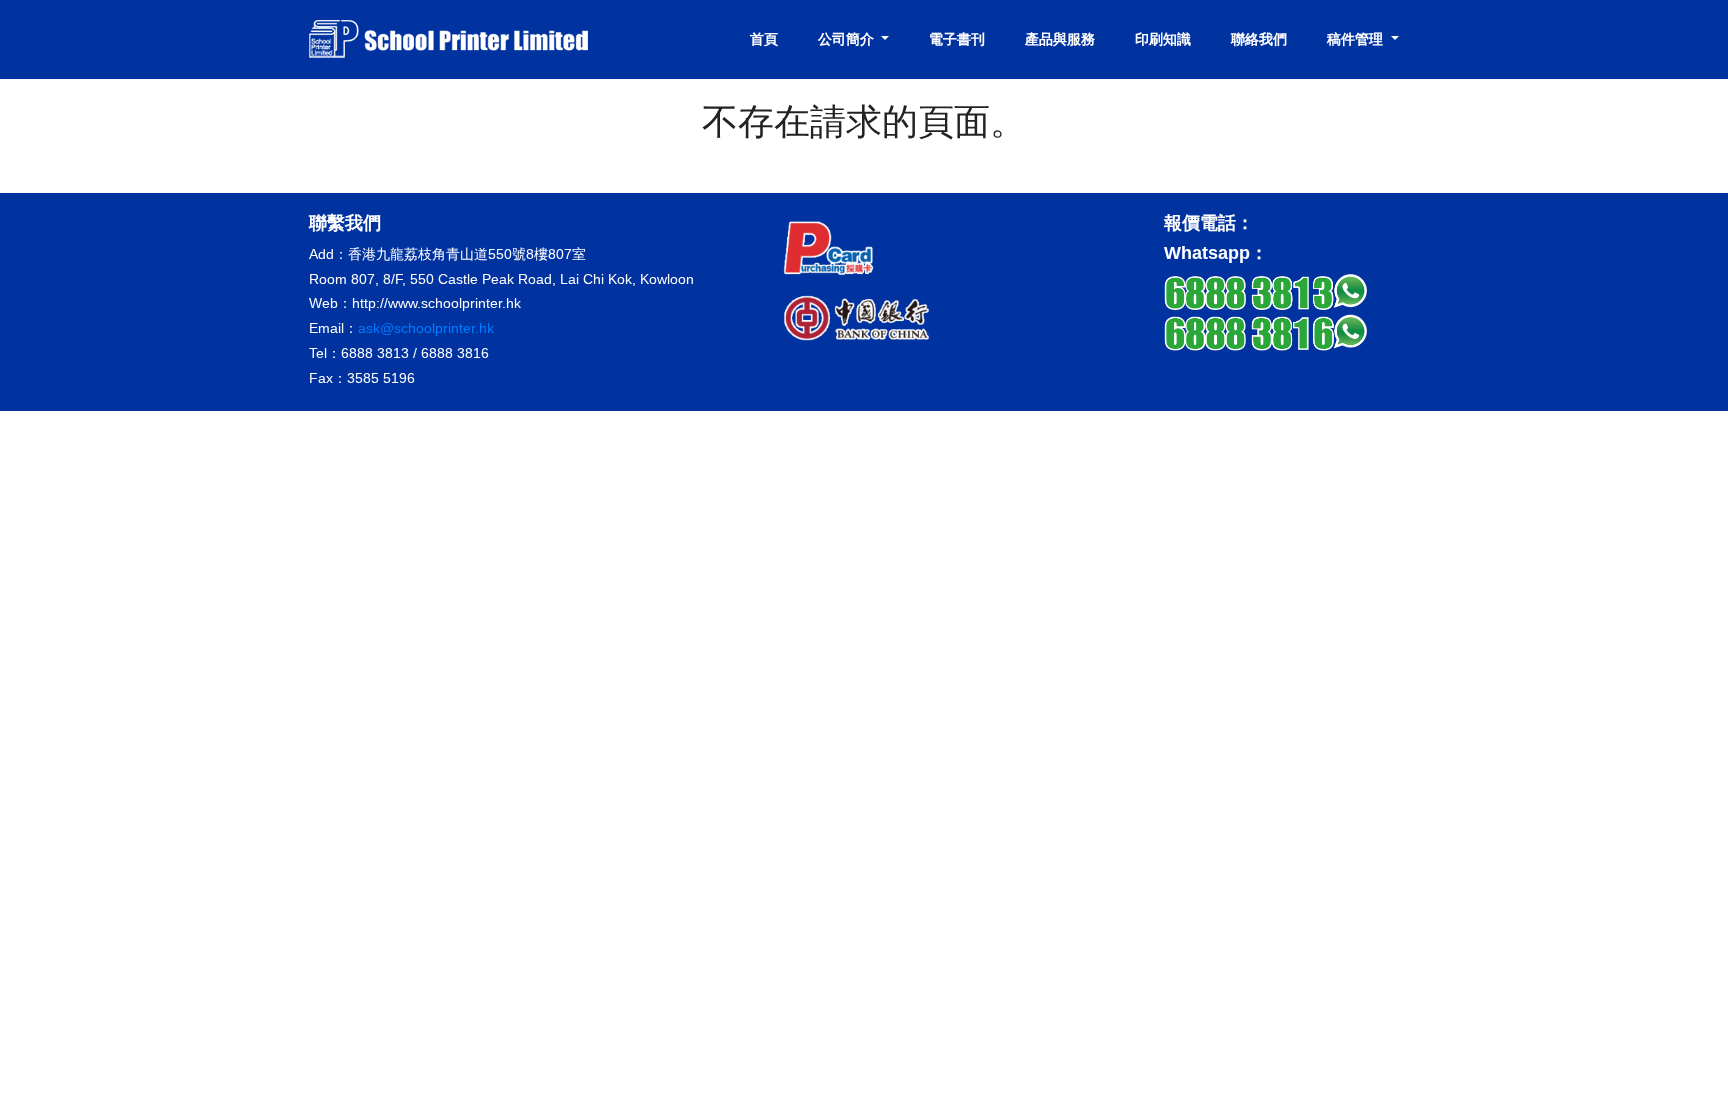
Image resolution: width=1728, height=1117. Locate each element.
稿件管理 (1357, 39)
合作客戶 (841, 128)
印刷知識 (1163, 39)
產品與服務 (1060, 39)
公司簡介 (848, 39)
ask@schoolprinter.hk (426, 328)
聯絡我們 (1259, 39)
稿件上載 (1350, 95)
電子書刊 (957, 39)
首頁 (764, 39)
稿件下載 (1350, 128)
